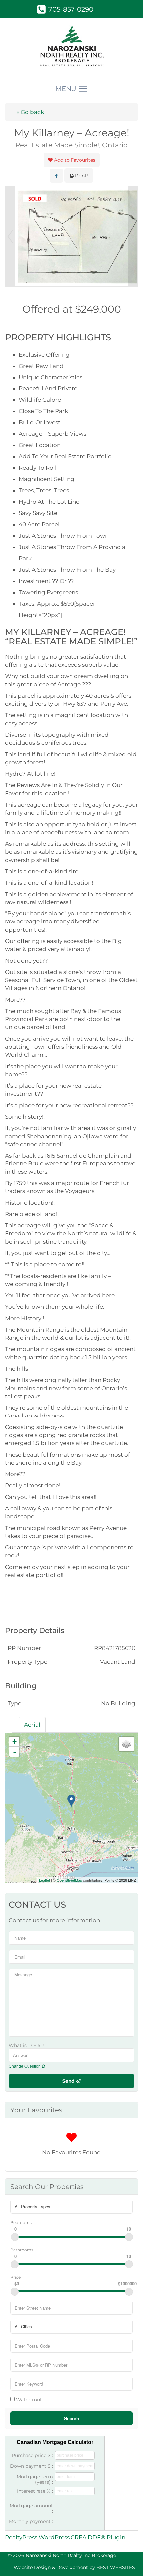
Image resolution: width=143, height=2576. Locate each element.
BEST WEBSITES (116, 2567)
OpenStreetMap (69, 1880)
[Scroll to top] (126, 2562)
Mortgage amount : (31, 2508)
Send (69, 2081)
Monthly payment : (31, 2521)
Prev (10, 236)
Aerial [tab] (32, 1725)
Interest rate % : (35, 2491)
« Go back (30, 112)
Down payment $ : (31, 2466)
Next (133, 236)
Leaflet (44, 1880)
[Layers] (126, 1744)
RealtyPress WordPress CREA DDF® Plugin (65, 2537)
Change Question (25, 2066)
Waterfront (28, 2399)
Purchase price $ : (32, 2455)
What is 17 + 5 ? (26, 2045)
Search (72, 2418)
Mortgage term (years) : (35, 2479)
